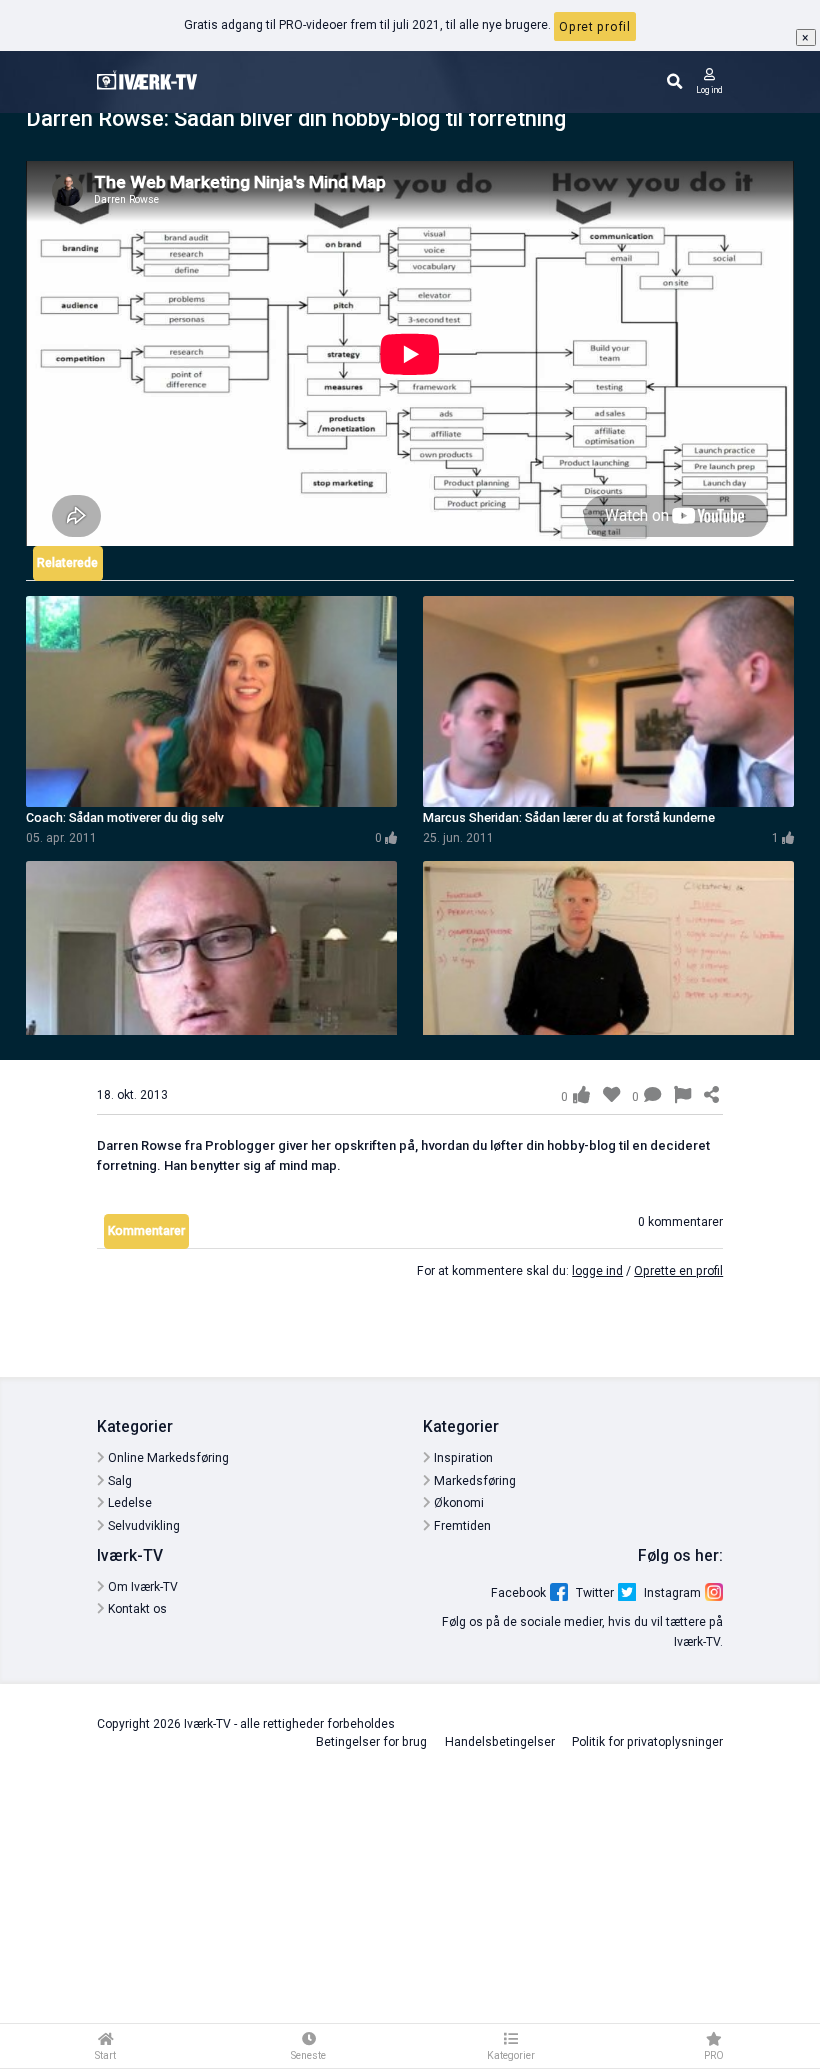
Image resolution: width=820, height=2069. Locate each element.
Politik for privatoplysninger (647, 1742)
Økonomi (457, 1503)
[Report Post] (682, 1096)
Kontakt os (136, 1609)
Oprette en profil (678, 1271)
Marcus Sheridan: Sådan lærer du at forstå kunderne (569, 817)
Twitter (595, 1593)
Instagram (672, 1593)
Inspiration (462, 1458)
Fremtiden (461, 1526)
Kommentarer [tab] (146, 1231)
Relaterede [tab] (67, 563)
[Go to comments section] (652, 1096)
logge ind (597, 1271)
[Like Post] (581, 1094)
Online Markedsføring (167, 1458)
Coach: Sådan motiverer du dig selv (125, 817)
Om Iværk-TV (141, 1587)
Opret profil (594, 27)
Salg (118, 1481)
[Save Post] (611, 1094)
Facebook (518, 1593)
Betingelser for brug (371, 1742)
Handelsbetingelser (500, 1742)
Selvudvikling (142, 1526)
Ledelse (128, 1503)
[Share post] (711, 1096)
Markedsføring (473, 1481)
